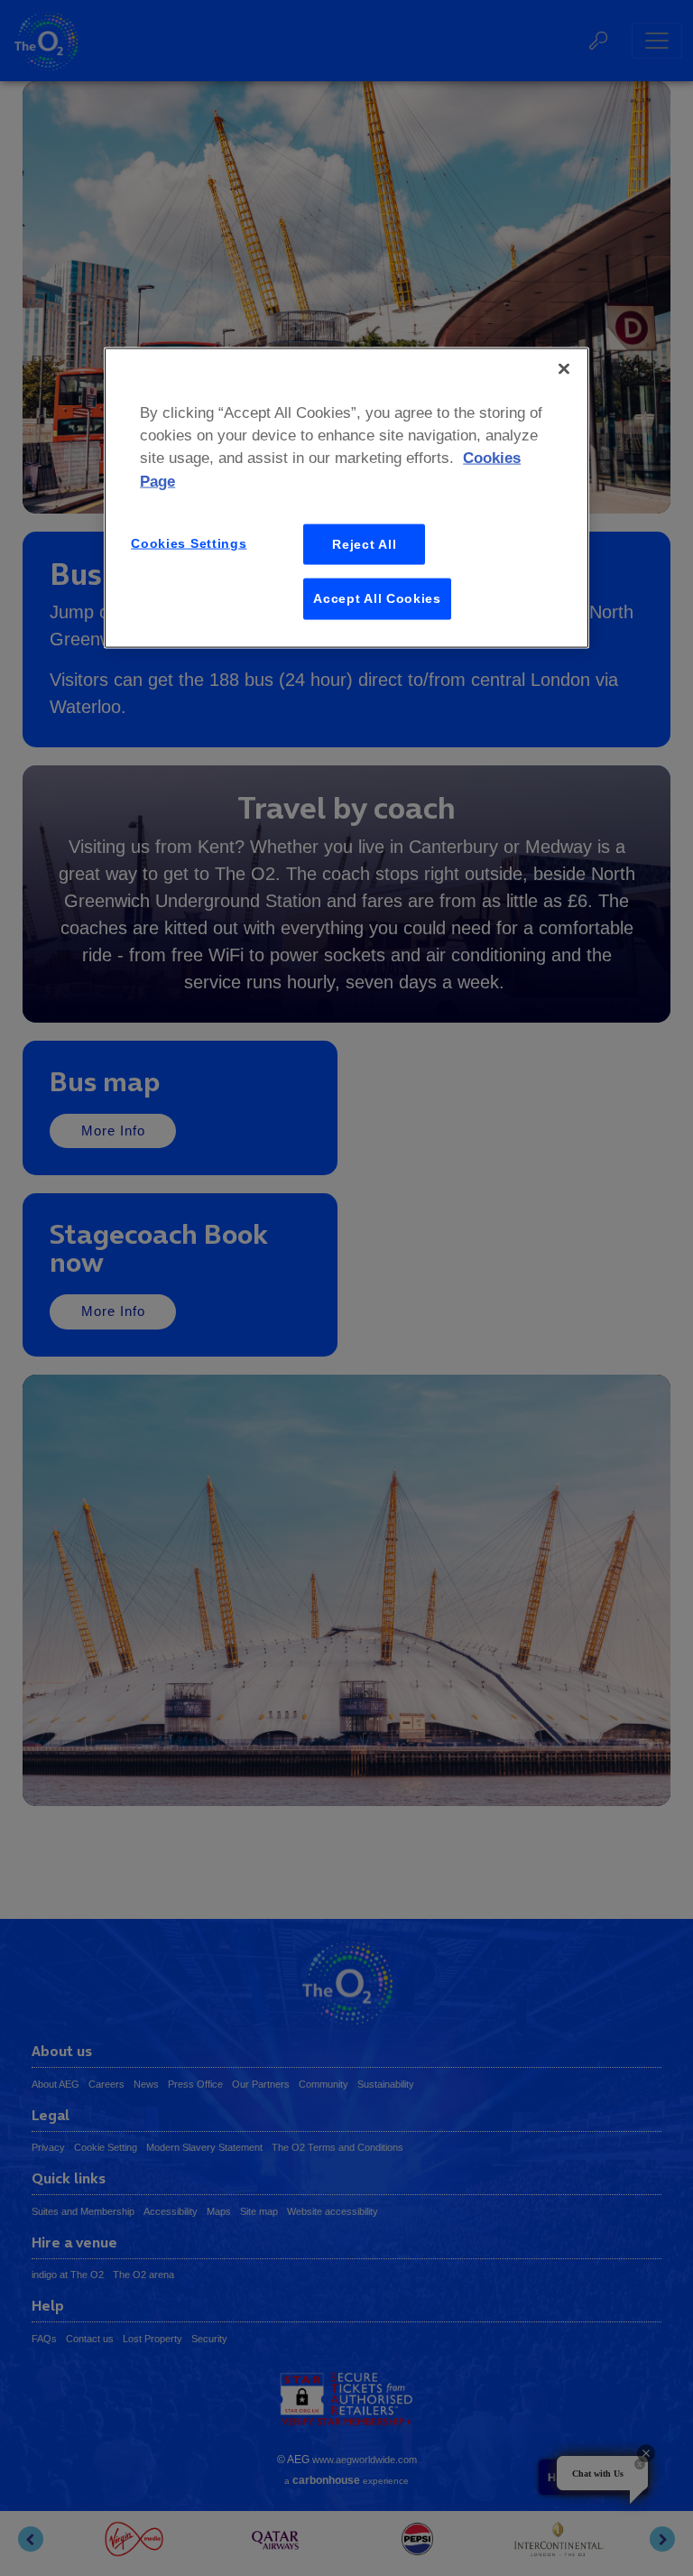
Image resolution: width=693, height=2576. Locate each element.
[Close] (564, 369)
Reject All (364, 543)
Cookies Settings (189, 542)
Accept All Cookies (377, 598)
